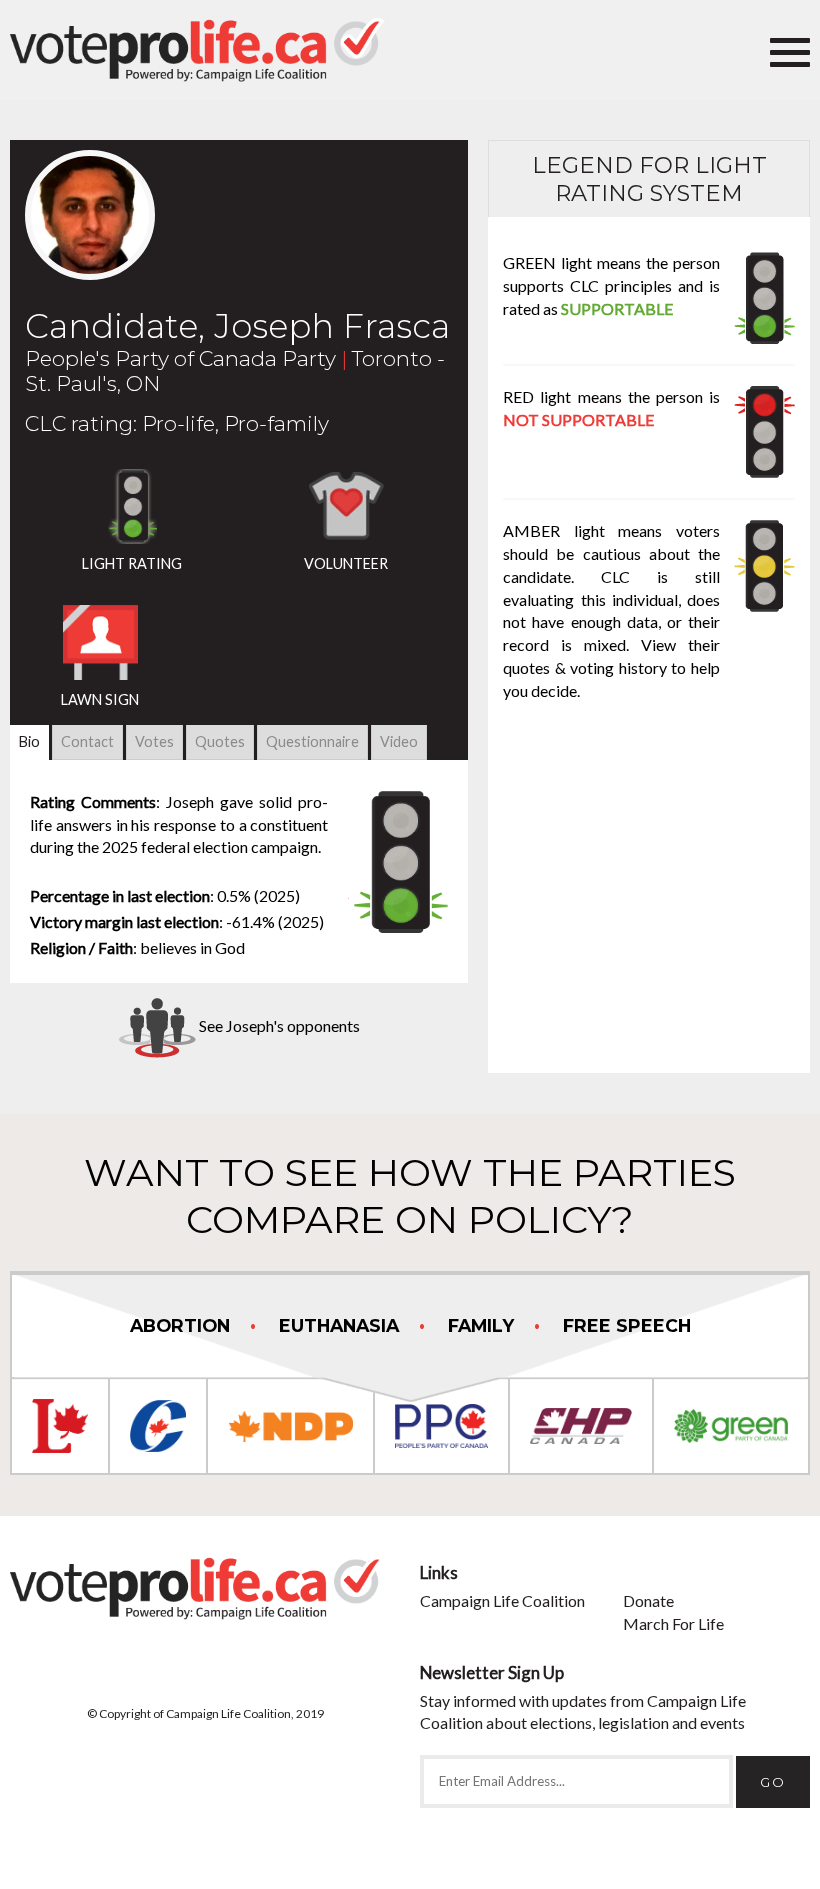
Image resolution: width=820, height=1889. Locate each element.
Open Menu (790, 50)
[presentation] (29, 741)
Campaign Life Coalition (502, 1600)
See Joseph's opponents (278, 1025)
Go (773, 1782)
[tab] (29, 742)
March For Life (673, 1623)
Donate (648, 1600)
